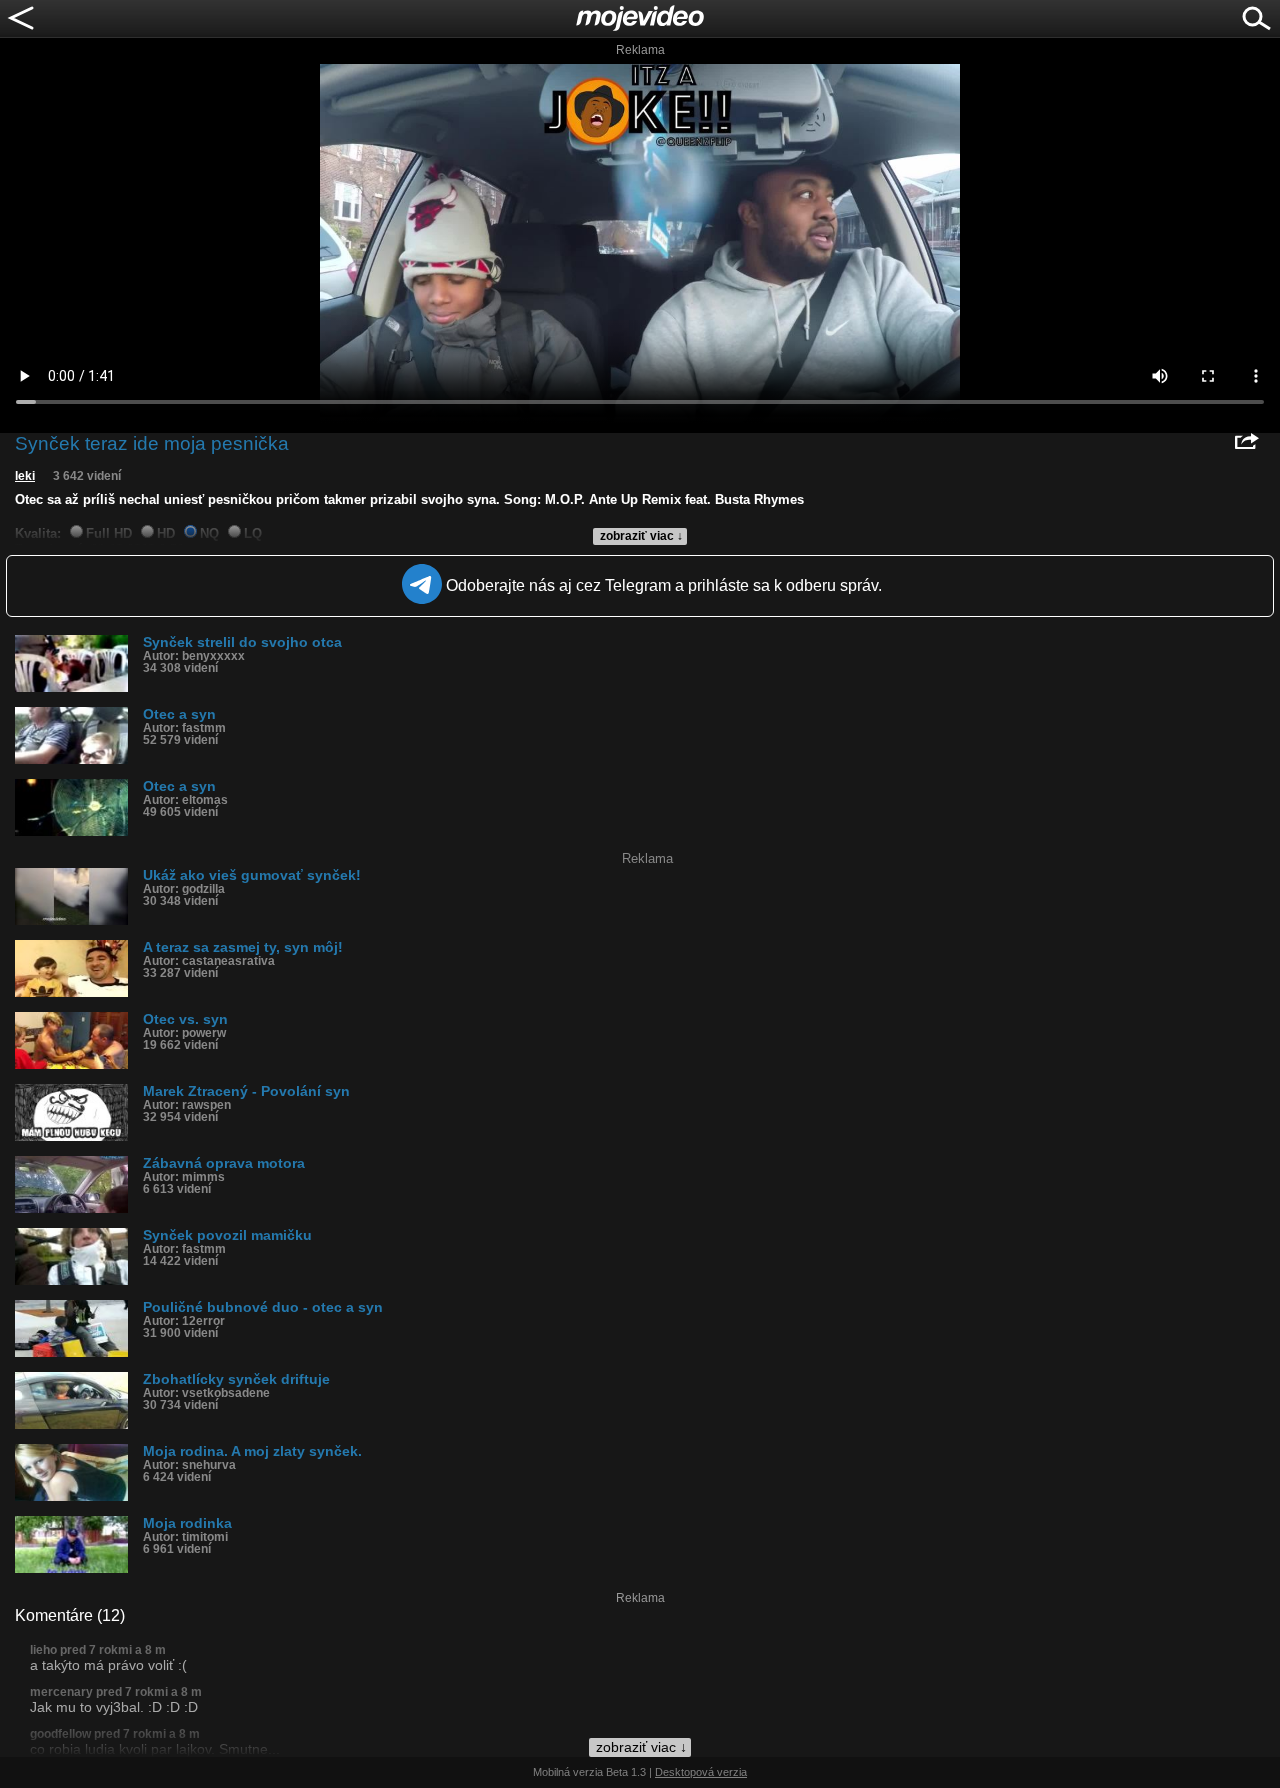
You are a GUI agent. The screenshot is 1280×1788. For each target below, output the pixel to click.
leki (25, 476)
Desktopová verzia (701, 1772)
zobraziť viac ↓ (641, 536)
